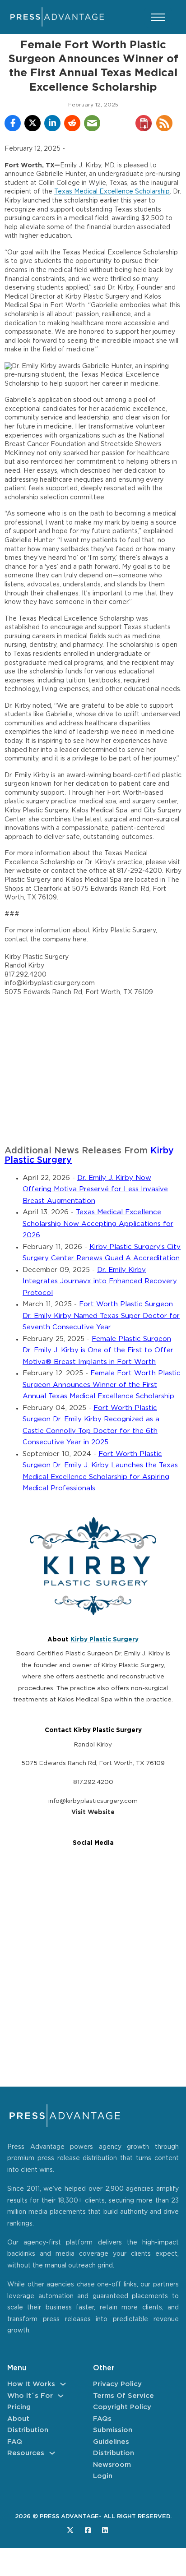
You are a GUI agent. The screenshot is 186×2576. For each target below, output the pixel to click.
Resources (26, 2453)
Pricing (19, 2407)
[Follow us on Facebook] (88, 2530)
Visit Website (93, 1812)
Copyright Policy (122, 2407)
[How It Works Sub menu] (63, 2384)
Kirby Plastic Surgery (105, 1640)
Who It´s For (30, 2396)
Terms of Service (123, 2396)
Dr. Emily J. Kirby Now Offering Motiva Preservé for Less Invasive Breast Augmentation (95, 1189)
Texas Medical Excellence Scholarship (112, 192)
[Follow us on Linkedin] (105, 2530)
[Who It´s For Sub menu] (61, 2396)
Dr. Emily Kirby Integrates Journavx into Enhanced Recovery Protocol (100, 1281)
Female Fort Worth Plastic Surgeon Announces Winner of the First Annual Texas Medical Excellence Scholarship (102, 1385)
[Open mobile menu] (158, 17)
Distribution (28, 2430)
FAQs (102, 2419)
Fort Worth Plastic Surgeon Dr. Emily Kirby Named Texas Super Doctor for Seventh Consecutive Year (101, 1316)
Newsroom (112, 2465)
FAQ (15, 2442)
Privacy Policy (117, 2384)
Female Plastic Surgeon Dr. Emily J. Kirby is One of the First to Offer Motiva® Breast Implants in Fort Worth (98, 1350)
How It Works (31, 2384)
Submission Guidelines (113, 2436)
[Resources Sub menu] (52, 2453)
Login (103, 2476)
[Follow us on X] (70, 2530)
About (18, 2419)
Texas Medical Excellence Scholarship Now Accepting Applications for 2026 (98, 1224)
